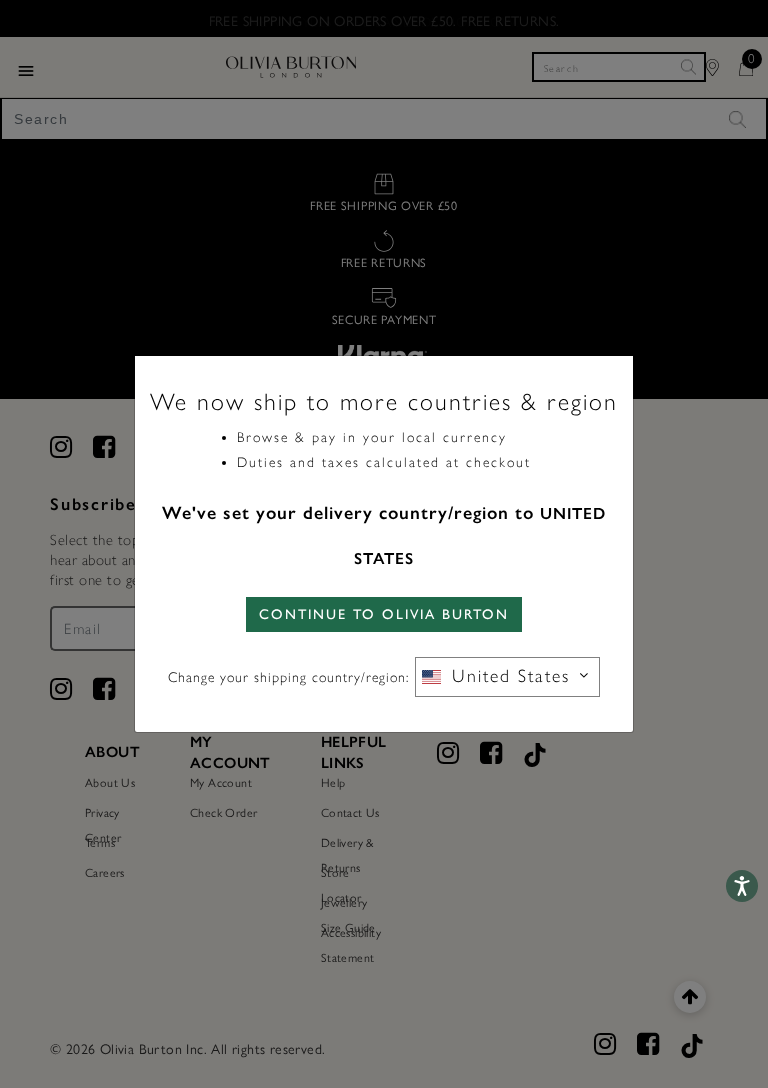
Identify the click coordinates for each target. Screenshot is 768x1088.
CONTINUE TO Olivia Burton (384, 614)
